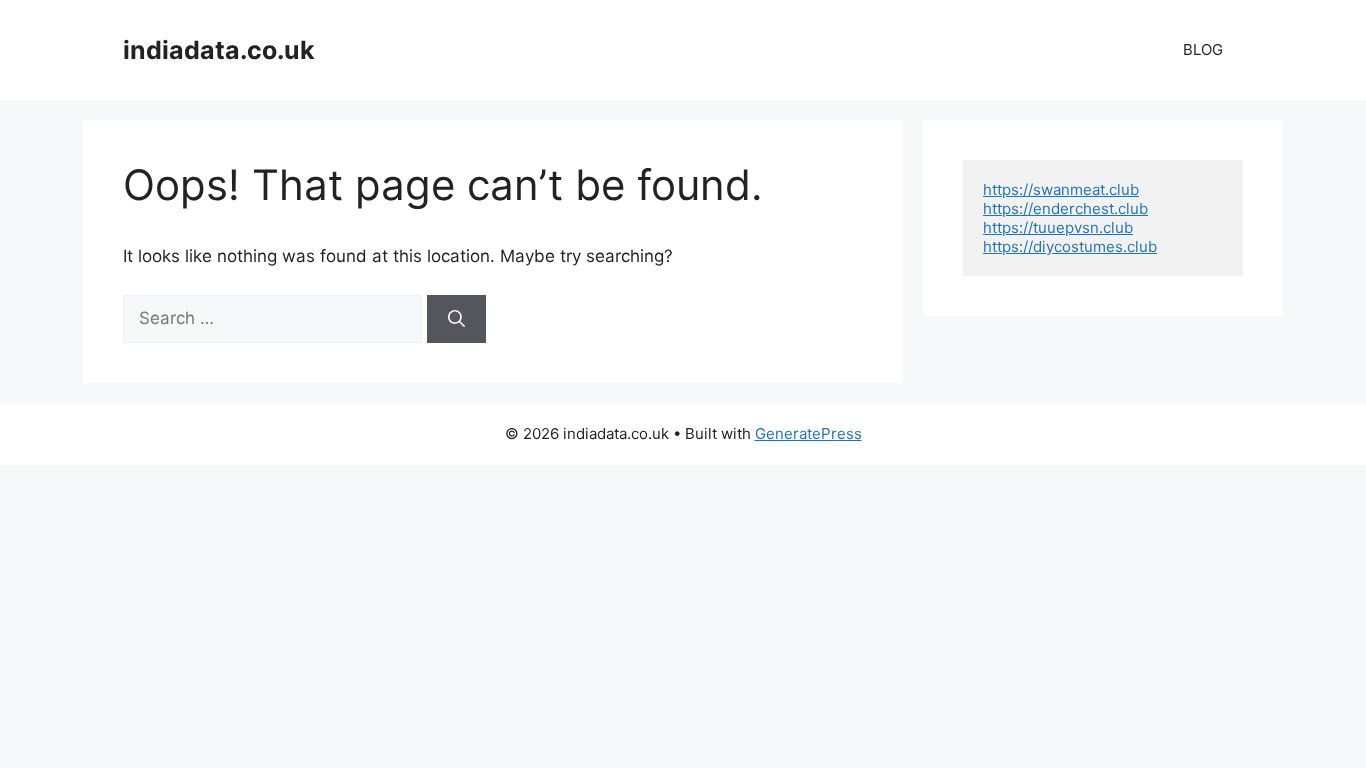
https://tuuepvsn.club (1058, 227)
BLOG (1203, 49)
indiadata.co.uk (219, 50)
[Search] (456, 319)
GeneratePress (808, 433)
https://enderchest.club (1065, 208)
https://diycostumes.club (1070, 246)
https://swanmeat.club (1061, 189)
